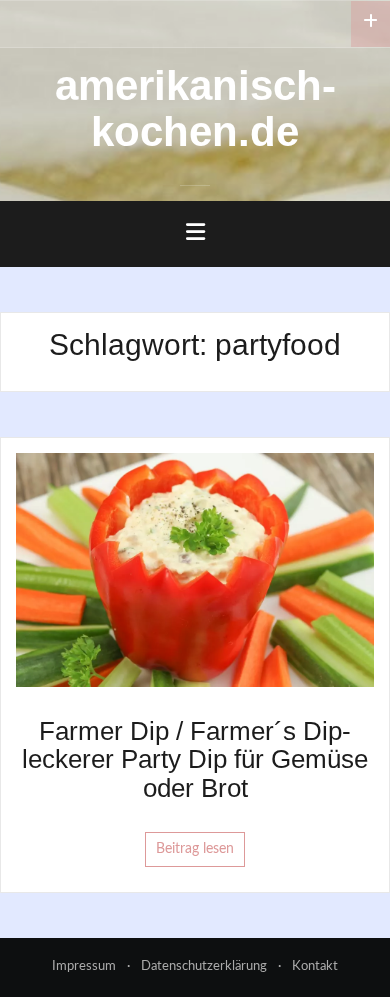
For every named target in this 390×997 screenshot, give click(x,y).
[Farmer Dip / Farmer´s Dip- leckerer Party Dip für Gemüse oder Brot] (195, 569)
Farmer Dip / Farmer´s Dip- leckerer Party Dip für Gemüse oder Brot (195, 759)
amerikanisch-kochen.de (195, 108)
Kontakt (315, 966)
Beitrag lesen (195, 849)
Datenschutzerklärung (204, 966)
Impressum (84, 966)
